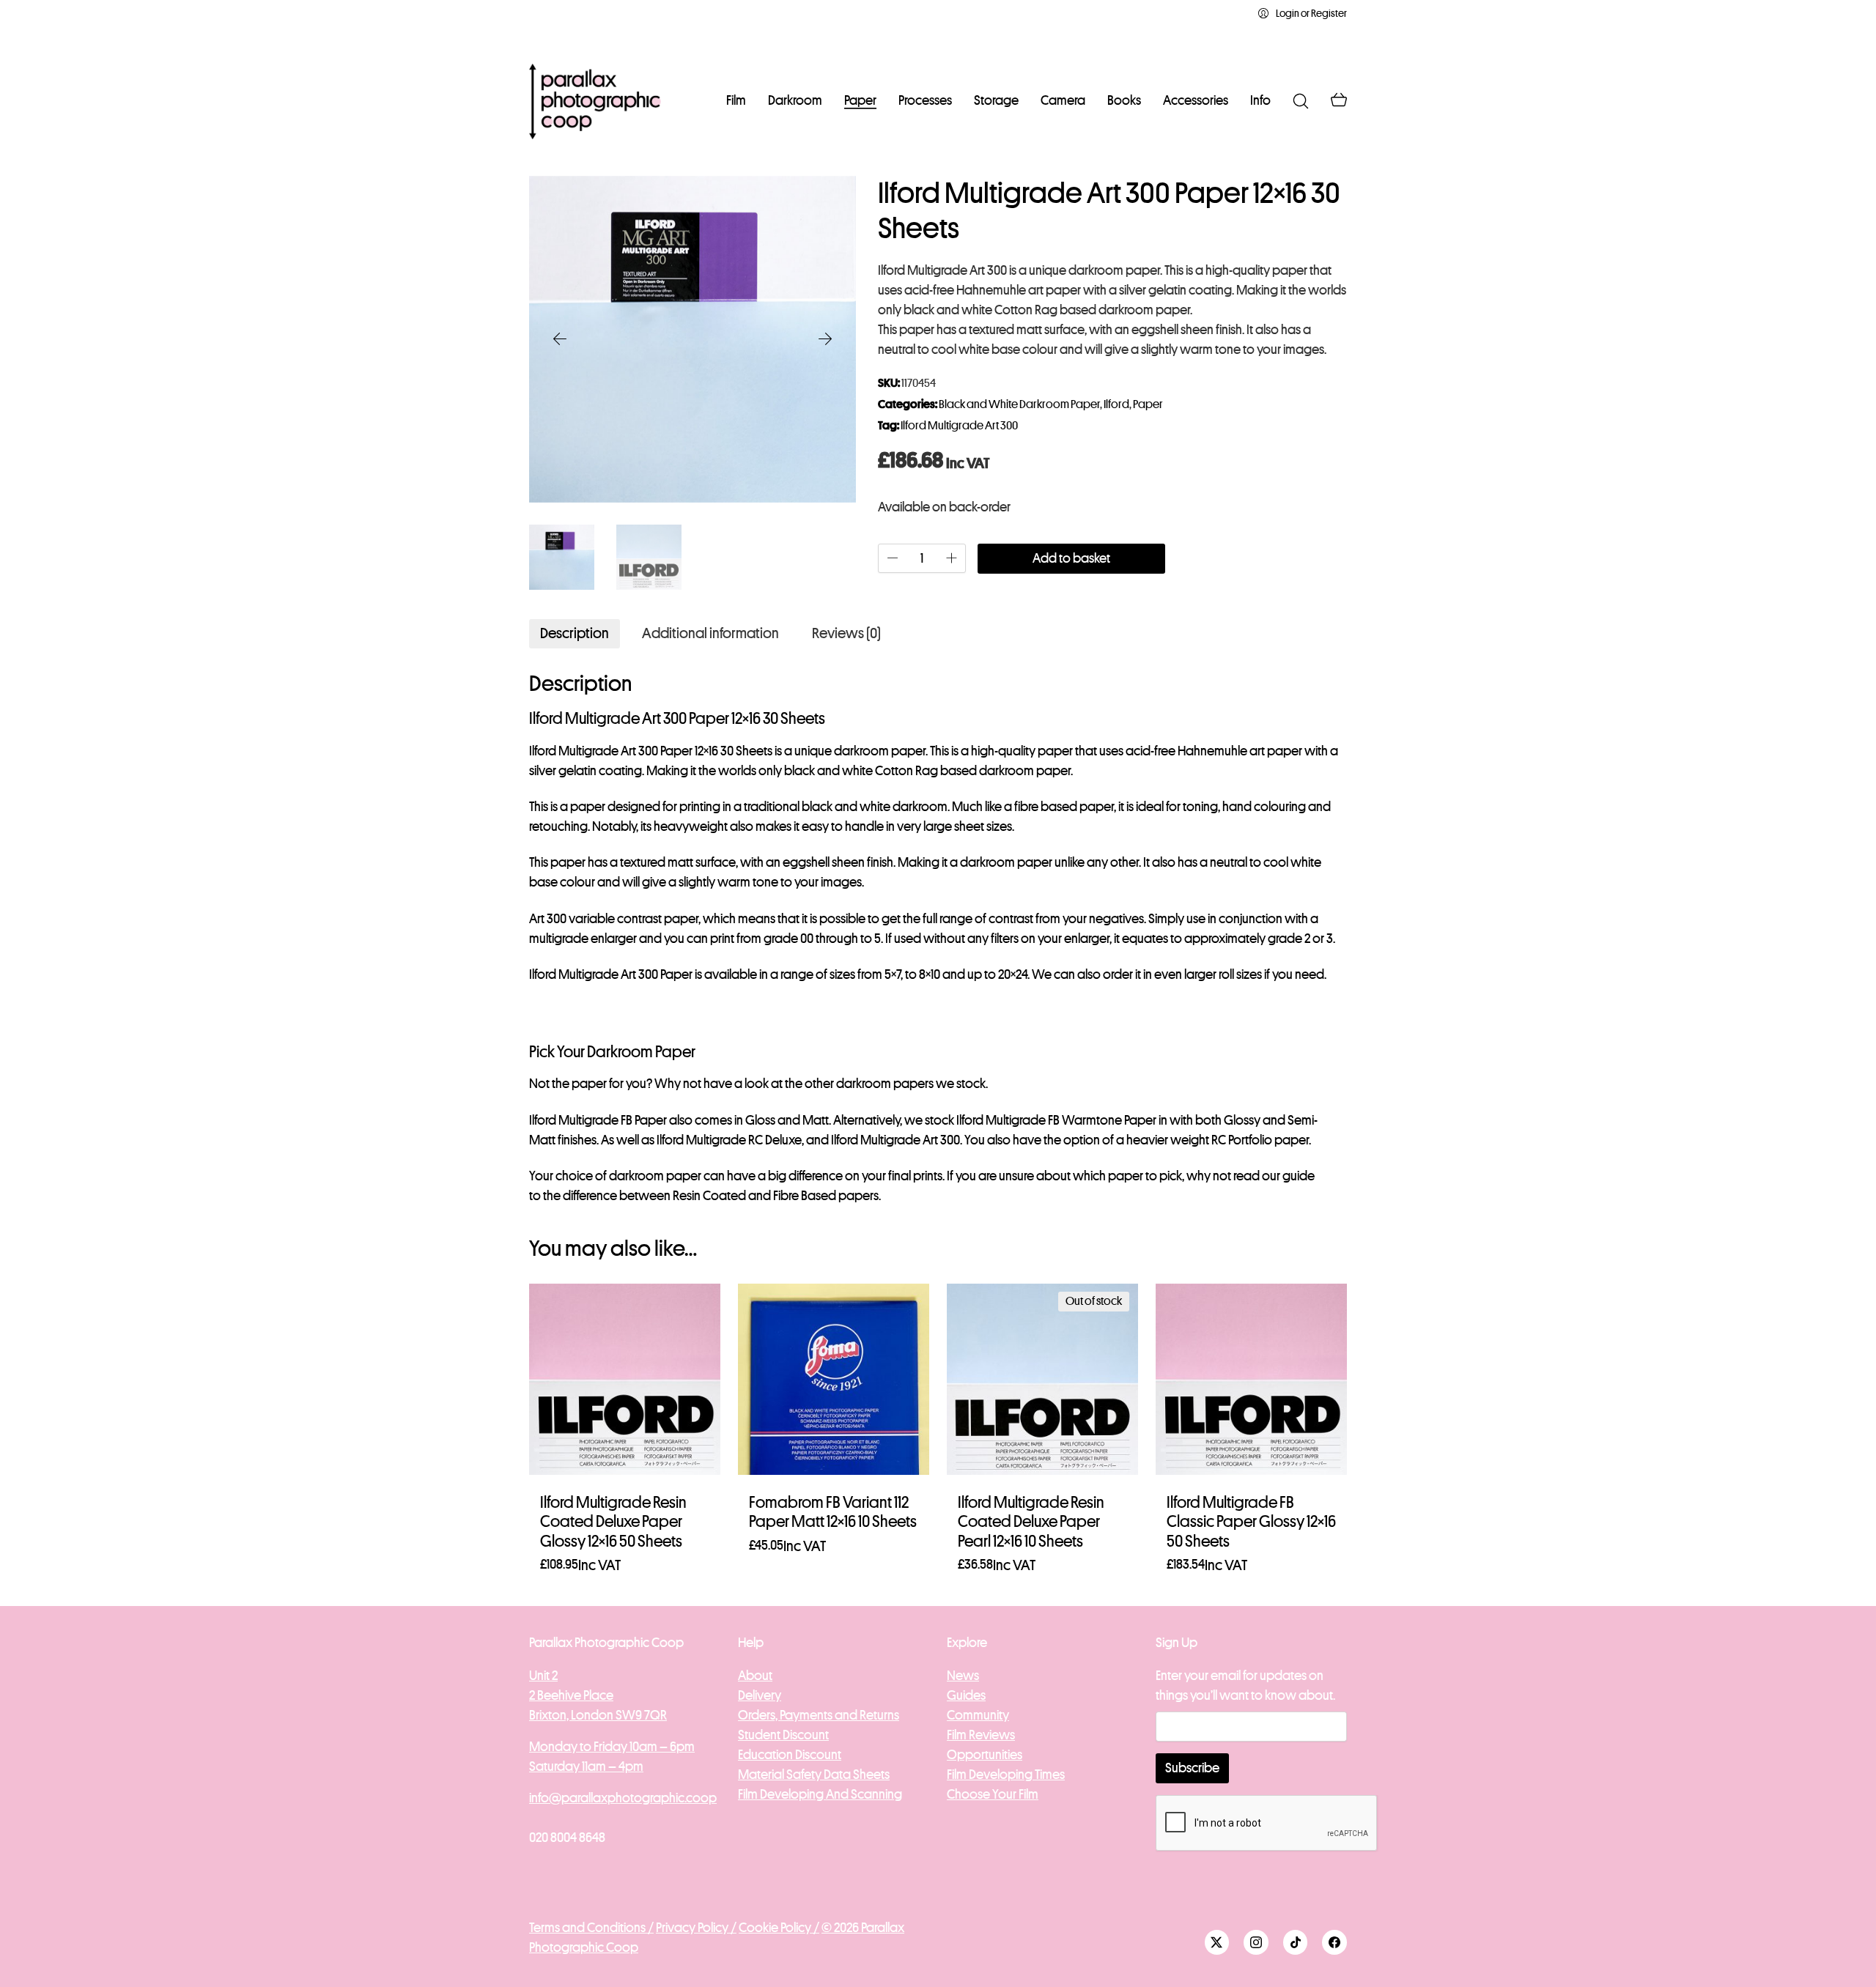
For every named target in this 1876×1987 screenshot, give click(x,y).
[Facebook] (1334, 1942)
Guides (966, 1695)
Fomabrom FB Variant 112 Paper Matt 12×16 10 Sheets (833, 1512)
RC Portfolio (1242, 1140)
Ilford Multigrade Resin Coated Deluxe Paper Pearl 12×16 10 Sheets (1031, 1522)
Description (575, 633)
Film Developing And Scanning (820, 1794)
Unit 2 (543, 1676)
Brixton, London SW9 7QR (598, 1715)
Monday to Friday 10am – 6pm (612, 1747)
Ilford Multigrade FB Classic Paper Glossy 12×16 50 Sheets (1251, 1522)
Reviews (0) (846, 633)
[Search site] (1301, 101)
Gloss (760, 1120)
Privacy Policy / (696, 1928)
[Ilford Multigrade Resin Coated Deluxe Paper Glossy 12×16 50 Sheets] (625, 1379)
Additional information (710, 633)
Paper (1148, 404)
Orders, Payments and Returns (819, 1715)
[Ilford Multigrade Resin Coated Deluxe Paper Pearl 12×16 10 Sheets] (1042, 1379)
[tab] (575, 634)
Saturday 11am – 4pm (586, 1766)
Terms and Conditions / (591, 1928)
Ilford (1116, 404)
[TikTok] (1296, 1942)
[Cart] (1339, 101)
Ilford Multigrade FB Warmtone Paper (1056, 1120)
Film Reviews (981, 1735)
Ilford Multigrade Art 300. (897, 1140)
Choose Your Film (993, 1794)
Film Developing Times (1006, 1775)
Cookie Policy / (779, 1928)
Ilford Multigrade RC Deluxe (729, 1140)
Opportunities (985, 1755)
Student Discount (783, 1735)
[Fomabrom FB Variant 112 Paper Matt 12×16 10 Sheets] (834, 1379)
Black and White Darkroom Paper (1019, 404)
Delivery (760, 1695)
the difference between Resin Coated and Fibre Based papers (711, 1196)
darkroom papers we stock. (912, 1084)
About (755, 1676)
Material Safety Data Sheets (814, 1775)
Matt (816, 1120)
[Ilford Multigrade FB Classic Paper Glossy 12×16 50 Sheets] (1251, 1379)
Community (978, 1715)
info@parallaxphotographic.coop (623, 1798)
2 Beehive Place (571, 1695)
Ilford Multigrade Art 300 (959, 426)
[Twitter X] (1217, 1942)
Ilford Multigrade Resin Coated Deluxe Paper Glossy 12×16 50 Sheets (613, 1522)
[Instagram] (1256, 1942)
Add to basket (1071, 558)
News (963, 1676)
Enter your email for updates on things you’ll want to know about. (1245, 1686)
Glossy (1242, 1120)
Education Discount (790, 1755)
